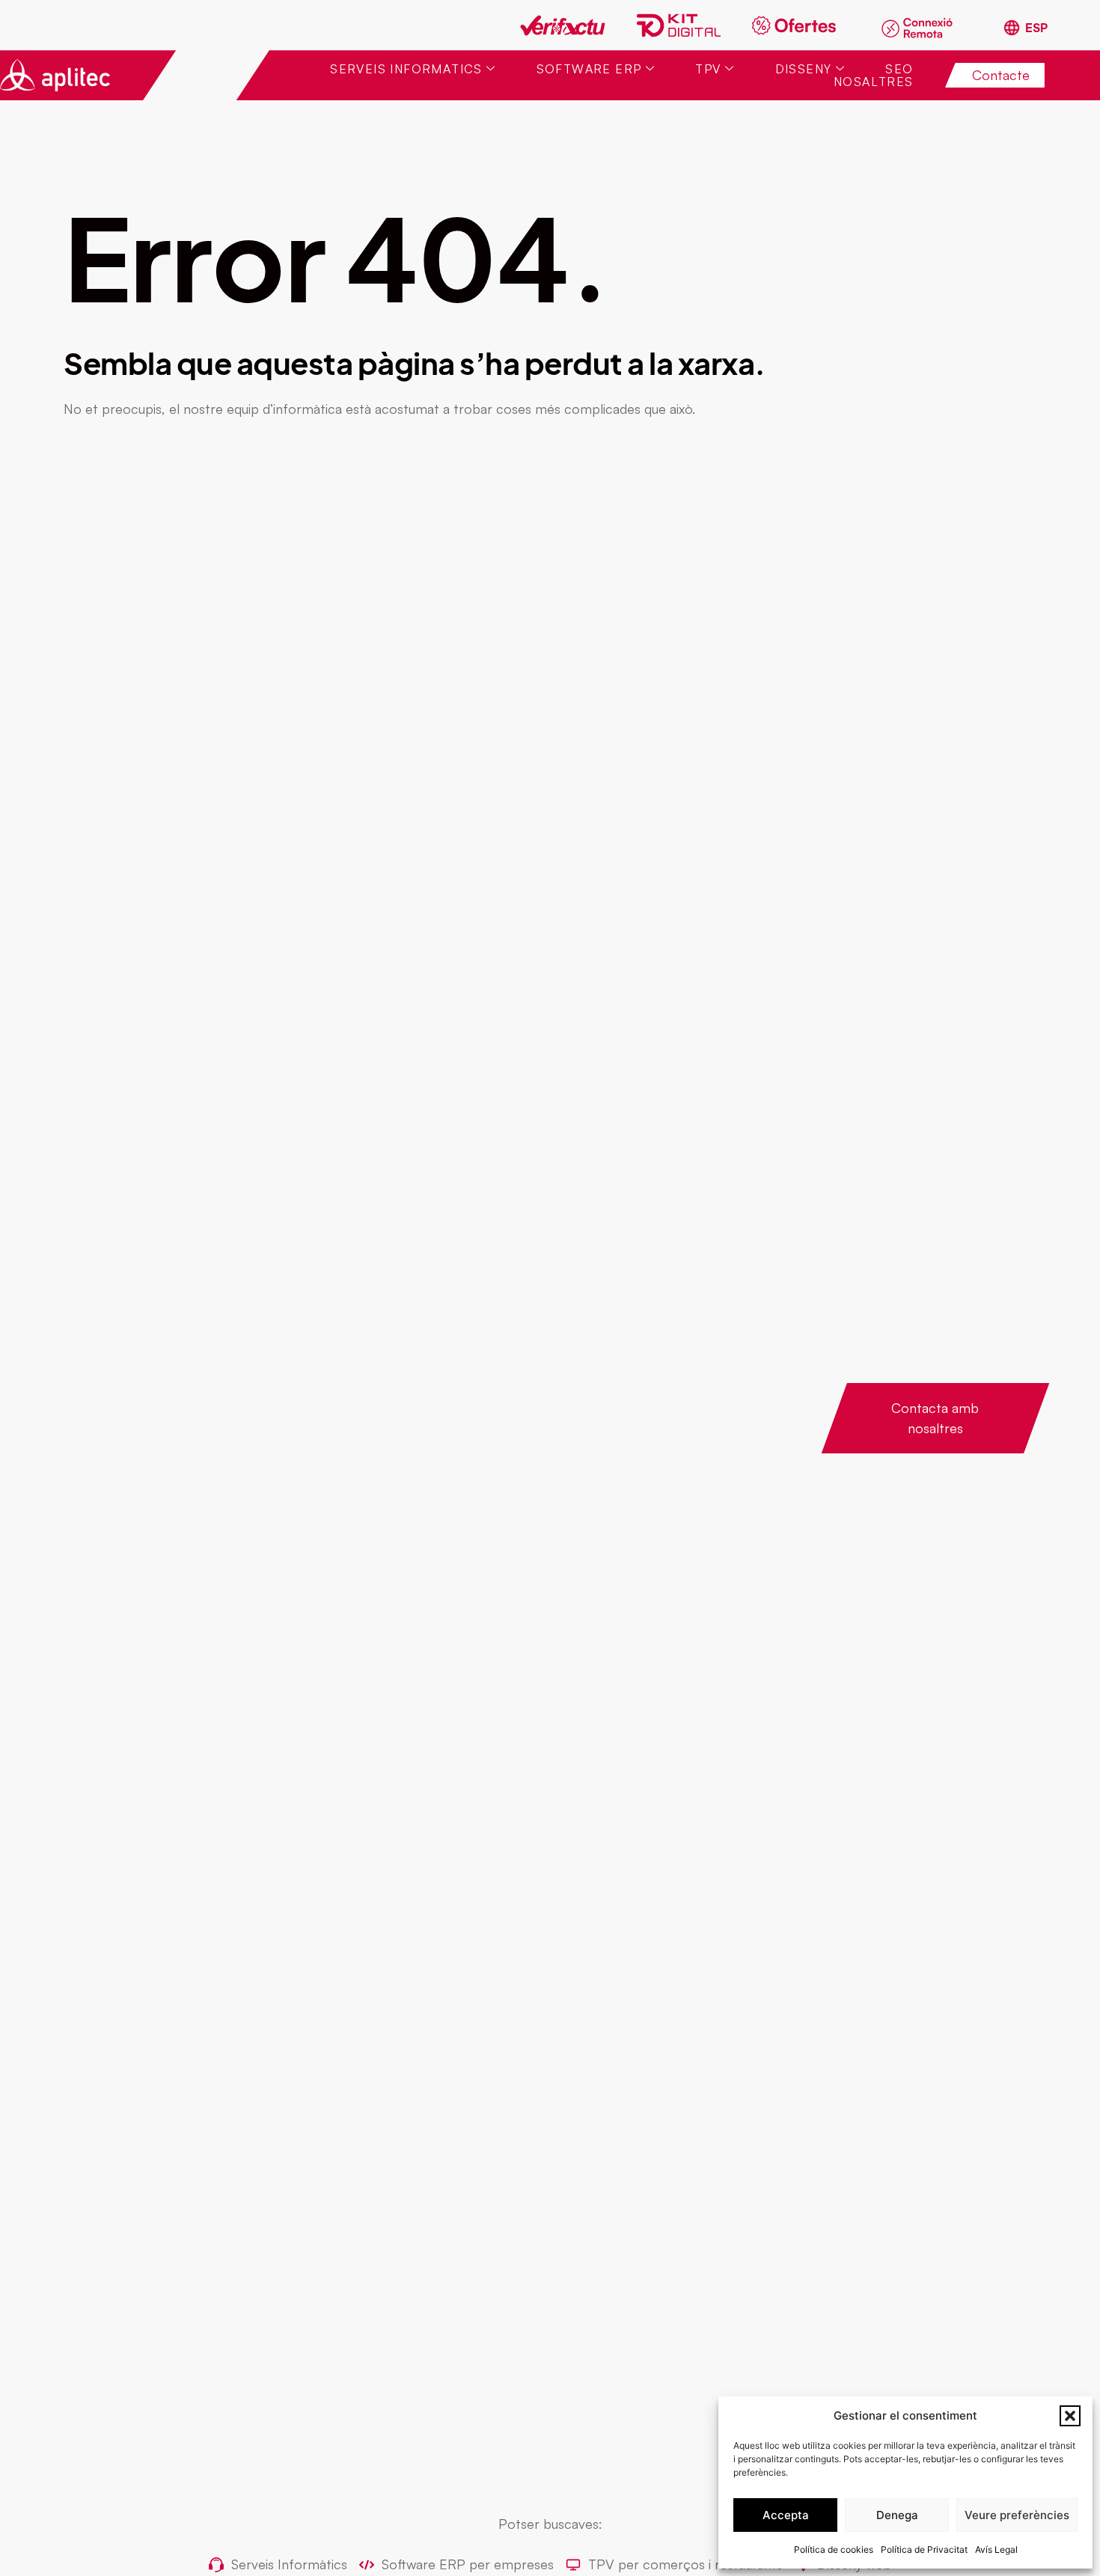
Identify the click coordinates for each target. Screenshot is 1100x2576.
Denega (897, 2515)
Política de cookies (834, 2549)
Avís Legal (996, 2549)
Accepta (786, 2515)
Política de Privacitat (924, 2549)
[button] (1070, 2416)
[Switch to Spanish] (1025, 28)
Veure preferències (1017, 2515)
